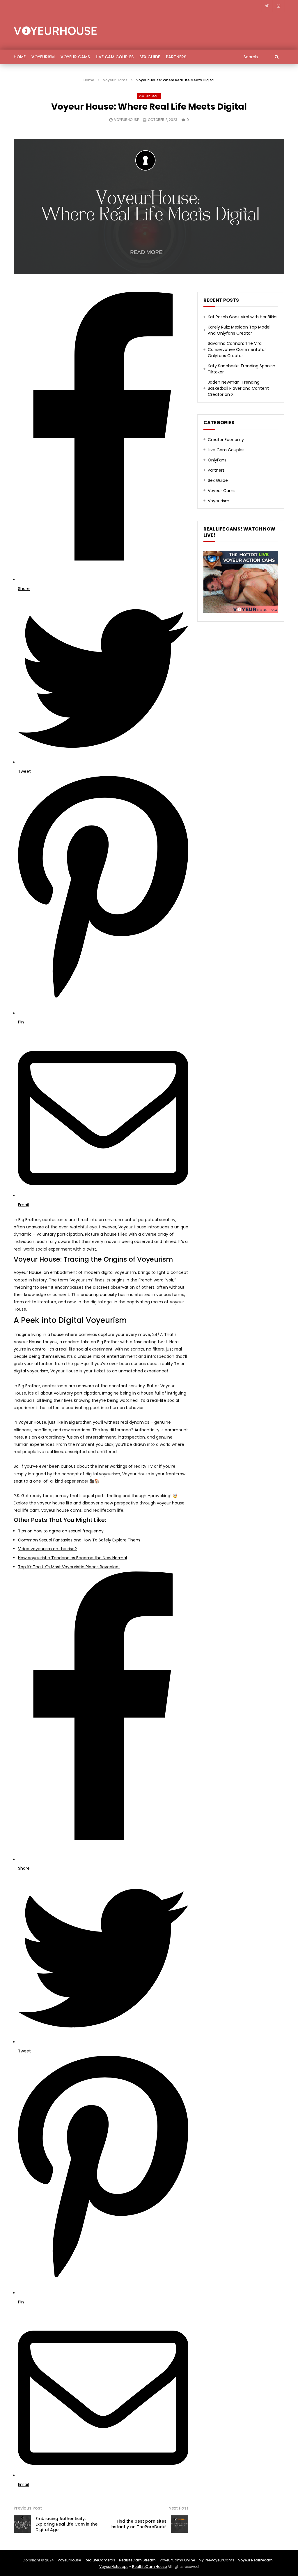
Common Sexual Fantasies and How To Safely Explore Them (79, 1540)
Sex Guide (150, 57)
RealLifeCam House (149, 2567)
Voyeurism (43, 57)
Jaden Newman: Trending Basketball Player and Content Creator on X (238, 388)
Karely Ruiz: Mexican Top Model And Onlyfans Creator (239, 330)
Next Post (178, 2508)
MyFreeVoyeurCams (217, 2560)
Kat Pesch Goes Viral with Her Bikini (243, 317)
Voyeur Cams (75, 57)
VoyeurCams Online (177, 2560)
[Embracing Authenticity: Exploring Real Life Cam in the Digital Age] (22, 2524)
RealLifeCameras (100, 2560)
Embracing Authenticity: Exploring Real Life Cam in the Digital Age (66, 2524)
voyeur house (51, 1503)
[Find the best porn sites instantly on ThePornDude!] (180, 2524)
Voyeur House (32, 1422)
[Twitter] (267, 6)
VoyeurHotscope (114, 2567)
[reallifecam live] (241, 611)
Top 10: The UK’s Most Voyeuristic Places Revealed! (69, 1567)
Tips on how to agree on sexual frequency (61, 1531)
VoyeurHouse (126, 120)
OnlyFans (217, 460)
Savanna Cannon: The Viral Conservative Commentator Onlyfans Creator (237, 350)
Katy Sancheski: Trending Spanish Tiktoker (242, 369)
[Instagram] (279, 6)
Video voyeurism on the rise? (47, 1549)
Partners (176, 57)
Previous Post (28, 2508)
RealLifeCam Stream (137, 2560)
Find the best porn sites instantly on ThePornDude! (139, 2524)
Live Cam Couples (115, 57)
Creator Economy (226, 440)
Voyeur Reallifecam (255, 2560)
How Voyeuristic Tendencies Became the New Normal (72, 1558)
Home (20, 57)
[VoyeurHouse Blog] (55, 31)
